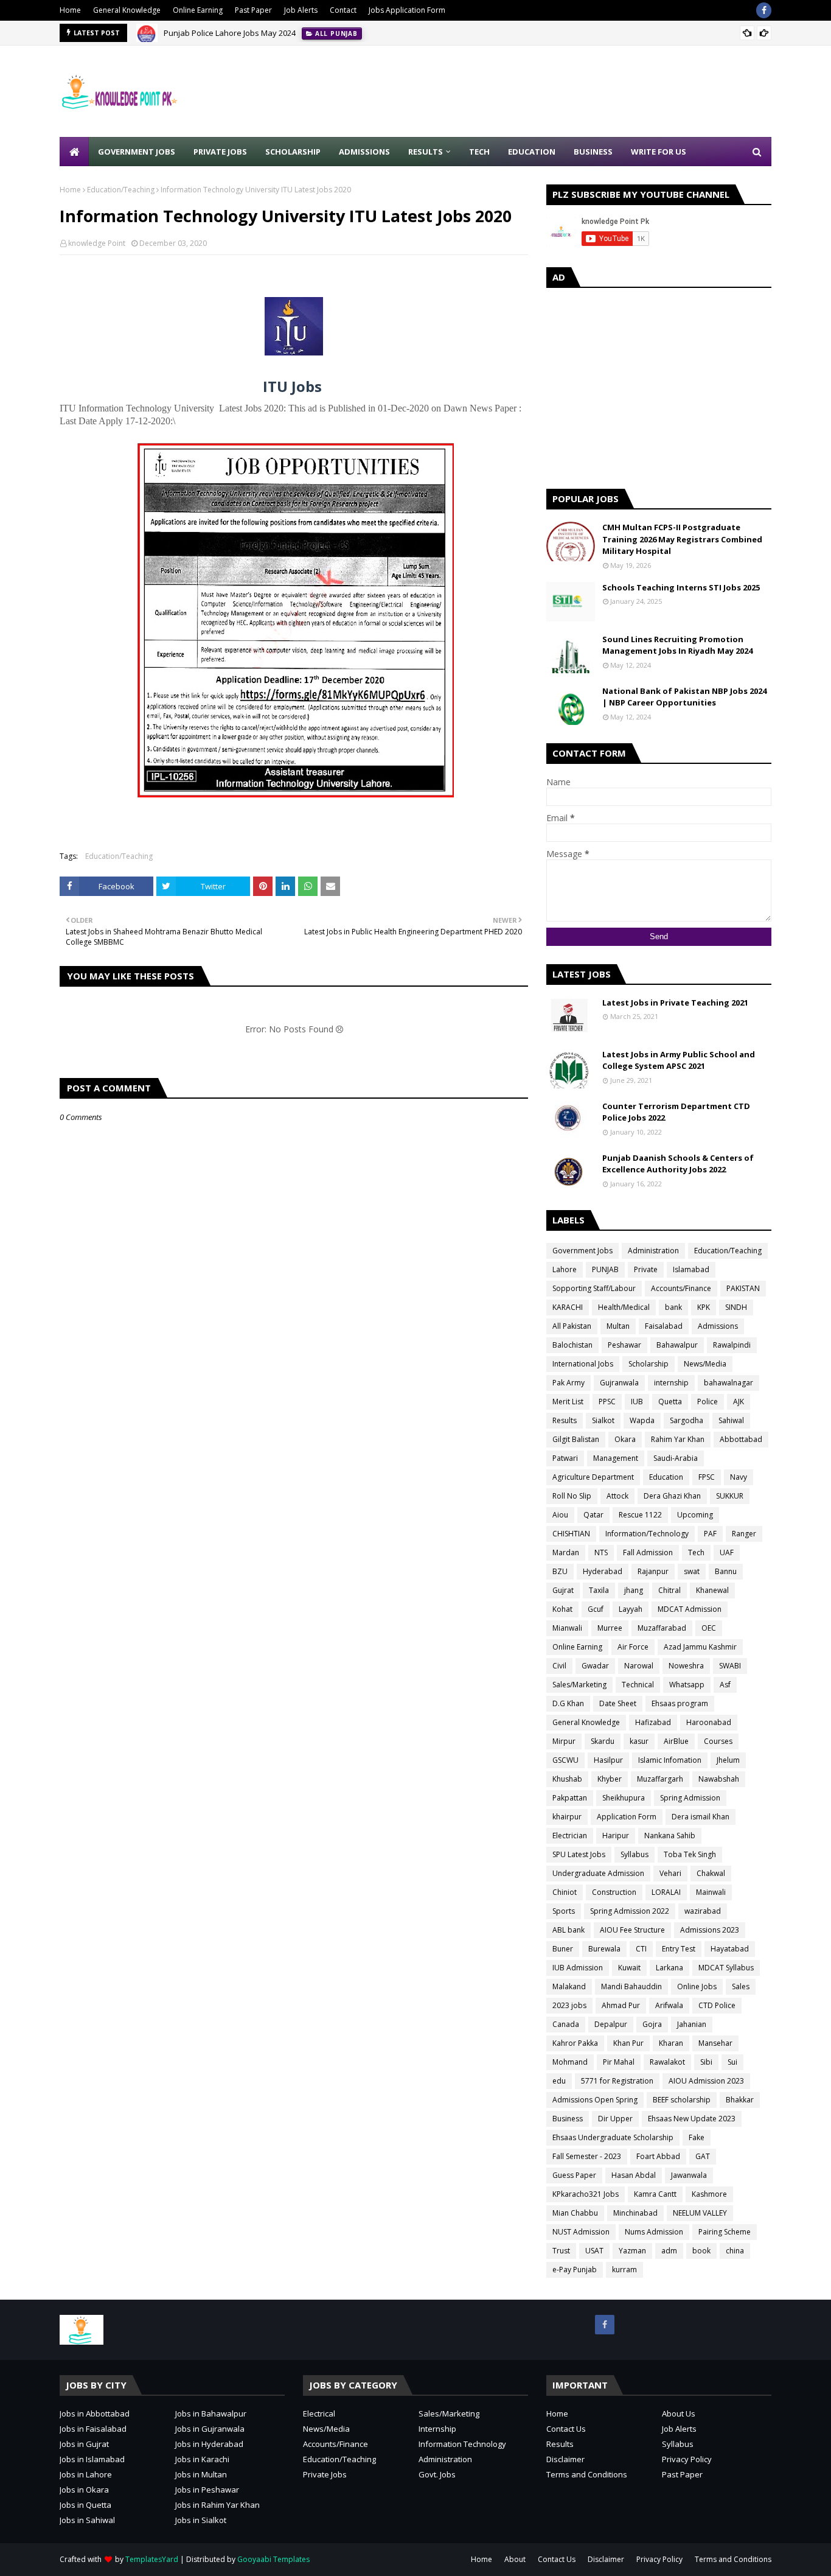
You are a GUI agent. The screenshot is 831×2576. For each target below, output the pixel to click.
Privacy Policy (687, 2459)
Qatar (593, 1515)
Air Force (633, 1647)
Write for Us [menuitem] (659, 152)
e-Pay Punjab (575, 2270)
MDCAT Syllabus (726, 1968)
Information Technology (462, 2444)
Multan (618, 1326)
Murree (610, 1628)
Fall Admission (648, 1552)
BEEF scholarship (682, 2100)
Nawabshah (719, 1779)
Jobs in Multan (201, 2474)
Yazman (632, 2251)
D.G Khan (568, 1703)
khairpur (567, 1817)
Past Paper (253, 10)
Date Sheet (618, 1703)
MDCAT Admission (690, 1609)
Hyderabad (603, 1571)
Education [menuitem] (532, 152)
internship (671, 1383)
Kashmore (709, 2194)
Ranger (744, 1534)
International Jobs (583, 1364)
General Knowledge (127, 10)
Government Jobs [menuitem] (137, 152)
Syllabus (635, 1854)
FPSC (707, 1477)
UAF (727, 1552)
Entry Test (679, 1949)
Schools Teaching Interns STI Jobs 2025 (681, 587)
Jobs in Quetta (85, 2505)
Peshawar (624, 1345)
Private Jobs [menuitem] (220, 152)
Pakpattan (570, 1798)
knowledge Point (97, 243)
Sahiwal (731, 1420)
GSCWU (565, 1760)
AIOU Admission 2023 (706, 2081)
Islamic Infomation (670, 1760)
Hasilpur (608, 1760)
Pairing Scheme (725, 2232)
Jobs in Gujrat (84, 2444)
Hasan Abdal (634, 2175)
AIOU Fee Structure (632, 1930)
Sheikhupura (624, 1798)
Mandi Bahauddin (631, 1986)
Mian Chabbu (575, 2213)
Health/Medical (624, 1307)
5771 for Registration (617, 2081)
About (515, 2559)
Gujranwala (619, 1383)
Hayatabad (730, 1949)
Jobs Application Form (407, 10)
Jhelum (728, 1760)
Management (616, 1458)
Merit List (568, 1402)
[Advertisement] (550, 91)
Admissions (718, 1326)
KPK (704, 1307)
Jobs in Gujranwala (210, 2429)
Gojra (652, 2024)
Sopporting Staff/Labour (594, 1288)
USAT (594, 2251)
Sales (741, 1986)
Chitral (669, 1590)
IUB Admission (578, 1968)
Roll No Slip (572, 1496)
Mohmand (570, 2062)
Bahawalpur (677, 1345)
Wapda (642, 1420)
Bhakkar (740, 2100)
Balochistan (572, 1345)
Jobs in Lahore (86, 2474)
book (701, 2251)
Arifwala (669, 2005)
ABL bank (568, 1930)
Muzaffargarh (660, 1779)
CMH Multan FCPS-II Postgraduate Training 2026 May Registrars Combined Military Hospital (682, 539)
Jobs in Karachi (202, 2459)
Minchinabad (635, 2213)
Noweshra (686, 1666)
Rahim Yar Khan (678, 1439)
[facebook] (764, 10)
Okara (625, 1439)
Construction (614, 1892)
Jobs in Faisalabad (93, 2429)
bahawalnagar (728, 1383)
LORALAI (666, 1892)
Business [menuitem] (593, 152)
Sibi (706, 2062)
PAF (710, 1534)
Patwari (565, 1458)
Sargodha (687, 1420)
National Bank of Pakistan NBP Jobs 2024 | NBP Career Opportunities (684, 697)
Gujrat (563, 1590)
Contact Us (566, 2429)
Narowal (639, 1666)
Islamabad (691, 1269)
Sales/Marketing (579, 1685)
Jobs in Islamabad (92, 2459)
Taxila (599, 1590)
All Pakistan (572, 1326)
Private (646, 1269)
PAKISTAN (743, 1288)
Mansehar (715, 2043)
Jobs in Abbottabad (95, 2413)
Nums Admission (654, 2232)
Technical (638, 1685)
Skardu (603, 1741)
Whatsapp (687, 1685)
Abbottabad (741, 1439)
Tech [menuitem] (479, 152)
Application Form (627, 1817)
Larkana (669, 1968)
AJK (739, 1402)
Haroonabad (709, 1722)
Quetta (670, 1402)
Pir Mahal (619, 2062)
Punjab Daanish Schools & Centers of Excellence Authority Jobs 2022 (678, 1164)
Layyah (631, 1609)
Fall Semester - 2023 (587, 2156)
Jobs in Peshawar (207, 2490)
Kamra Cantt (655, 2194)
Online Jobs (697, 1986)
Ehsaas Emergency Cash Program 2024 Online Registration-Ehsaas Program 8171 (312, 40)
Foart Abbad (658, 2156)
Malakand (569, 1986)
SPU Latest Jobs (579, 1854)
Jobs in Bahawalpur (211, 2413)
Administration (653, 1251)
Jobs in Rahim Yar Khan (217, 2505)
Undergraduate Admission (598, 1873)
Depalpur (611, 2024)
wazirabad (703, 1911)
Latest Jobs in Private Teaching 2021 (675, 1003)
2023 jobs (569, 2005)
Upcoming (695, 1515)
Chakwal (711, 1873)
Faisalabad (664, 1326)
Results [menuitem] (426, 152)
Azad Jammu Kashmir (700, 1647)
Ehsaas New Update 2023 (692, 2119)
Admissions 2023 (710, 1930)
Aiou (560, 1515)
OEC (709, 1628)
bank (673, 1307)
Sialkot (603, 1420)
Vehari (670, 1873)
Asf (725, 1685)
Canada (566, 2024)
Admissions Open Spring (595, 2100)
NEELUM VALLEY (700, 2213)
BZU (560, 1571)
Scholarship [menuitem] (293, 152)
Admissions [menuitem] (364, 152)
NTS (601, 1552)
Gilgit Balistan (576, 1439)
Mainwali (711, 1892)
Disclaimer (565, 2459)
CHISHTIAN (571, 1534)
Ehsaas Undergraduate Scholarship (613, 2137)
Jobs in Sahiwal (87, 2520)
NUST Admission (581, 2232)
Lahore (565, 1269)
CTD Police (717, 2005)
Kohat (562, 1609)
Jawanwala (689, 2175)
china (735, 2251)
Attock (617, 1496)
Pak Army (568, 1383)
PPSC (607, 1402)
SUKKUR (730, 1496)
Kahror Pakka (575, 2043)
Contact (343, 10)
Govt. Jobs (437, 2474)
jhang (634, 1590)
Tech (696, 1552)
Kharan (671, 2043)
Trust (561, 2251)
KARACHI (568, 1307)
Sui (732, 2062)
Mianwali (567, 1628)
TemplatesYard (152, 2559)
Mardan (566, 1552)
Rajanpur (653, 1571)
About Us (679, 2413)
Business (568, 2119)
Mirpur (564, 1741)
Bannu (726, 1571)
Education (666, 1477)
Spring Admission (690, 1798)
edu (559, 2081)
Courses (718, 1741)
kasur (639, 1741)
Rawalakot (667, 2062)
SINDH (736, 1307)
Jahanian (692, 2024)
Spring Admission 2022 (630, 1911)
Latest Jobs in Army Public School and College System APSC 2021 (679, 1060)
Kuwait (629, 1968)
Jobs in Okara (84, 2490)
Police (708, 1402)
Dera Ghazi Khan (672, 1496)
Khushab (567, 1779)
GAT (703, 2156)
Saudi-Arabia (676, 1458)
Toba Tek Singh (690, 1854)
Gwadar (595, 1666)
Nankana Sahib (670, 1836)
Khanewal (712, 1590)
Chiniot (565, 1892)
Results (565, 1420)
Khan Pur (628, 2043)
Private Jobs (325, 2474)
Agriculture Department (593, 1477)
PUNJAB (605, 1269)
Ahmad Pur (621, 2005)
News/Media (705, 1364)
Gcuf (596, 1609)
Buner (563, 1949)
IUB (637, 1402)
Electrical (319, 2413)
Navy (739, 1477)
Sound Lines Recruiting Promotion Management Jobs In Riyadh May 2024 (677, 645)
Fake (697, 2137)
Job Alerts (301, 10)
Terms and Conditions (587, 2474)
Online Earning (198, 10)
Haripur (616, 1836)
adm (669, 2251)
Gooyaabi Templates (273, 2559)
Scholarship (648, 1364)
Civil (559, 1666)
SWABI (730, 1666)
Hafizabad (653, 1722)
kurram (624, 2270)
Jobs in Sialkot (201, 2520)
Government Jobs (582, 1251)
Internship (437, 2429)
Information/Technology (647, 1534)
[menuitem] (74, 152)
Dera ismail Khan (701, 1817)
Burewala (604, 1949)
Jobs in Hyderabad (209, 2444)
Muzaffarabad (662, 1628)
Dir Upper (615, 2119)
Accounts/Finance (681, 1288)
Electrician (570, 1836)
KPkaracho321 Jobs (586, 2194)
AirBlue (676, 1741)
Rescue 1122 (640, 1515)
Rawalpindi (732, 1345)
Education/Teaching (121, 190)
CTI (641, 1949)
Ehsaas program (680, 1703)
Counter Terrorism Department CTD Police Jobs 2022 (676, 1112)
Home (70, 10)
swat (692, 1571)
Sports (564, 1911)
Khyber (610, 1779)
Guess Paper (574, 2175)
